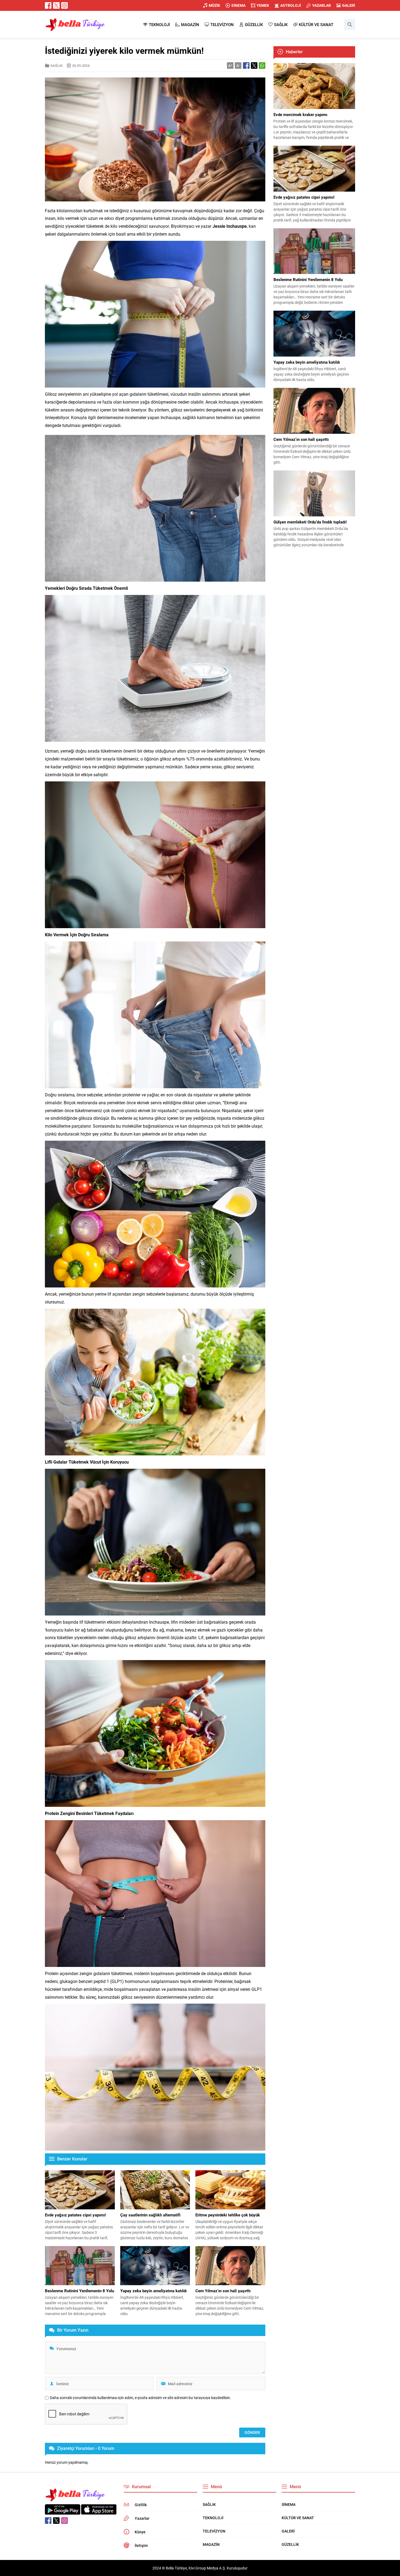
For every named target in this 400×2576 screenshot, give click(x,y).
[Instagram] (64, 5)
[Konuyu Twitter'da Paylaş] (254, 66)
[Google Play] (63, 2512)
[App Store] (99, 2512)
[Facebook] (48, 5)
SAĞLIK (56, 66)
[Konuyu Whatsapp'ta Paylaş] (262, 66)
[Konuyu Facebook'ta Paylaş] (246, 66)
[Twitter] (56, 5)
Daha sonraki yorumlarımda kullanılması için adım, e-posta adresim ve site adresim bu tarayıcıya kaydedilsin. (140, 2398)
